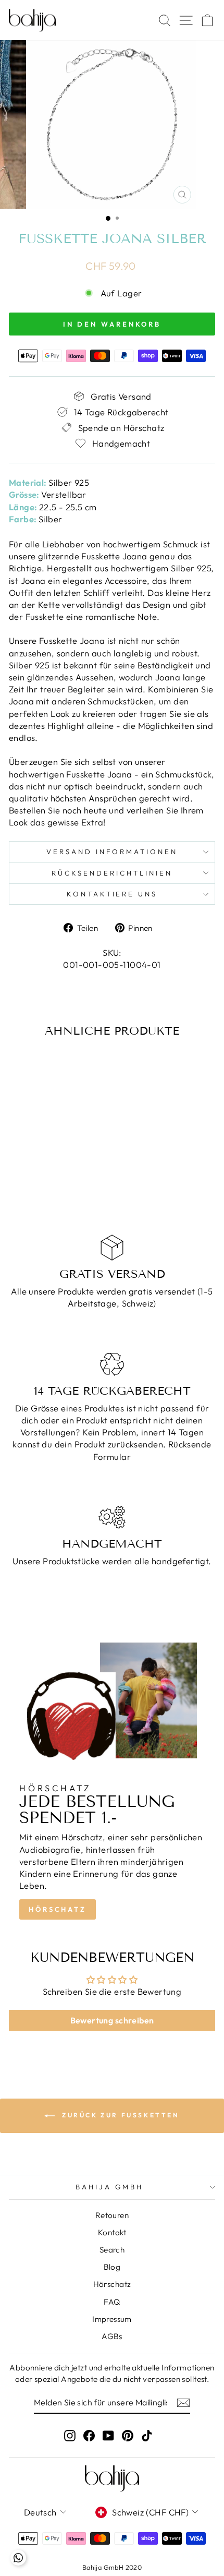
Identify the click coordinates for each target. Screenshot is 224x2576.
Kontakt (112, 2232)
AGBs (112, 2336)
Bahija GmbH (109, 2187)
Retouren (112, 2215)
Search (112, 2250)
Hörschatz (58, 1909)
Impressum (112, 2319)
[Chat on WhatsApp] (18, 2558)
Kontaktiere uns (112, 894)
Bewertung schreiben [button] (112, 2020)
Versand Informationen (112, 852)
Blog (112, 2267)
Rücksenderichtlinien (112, 873)
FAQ (112, 2302)
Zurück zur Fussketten (119, 2115)
